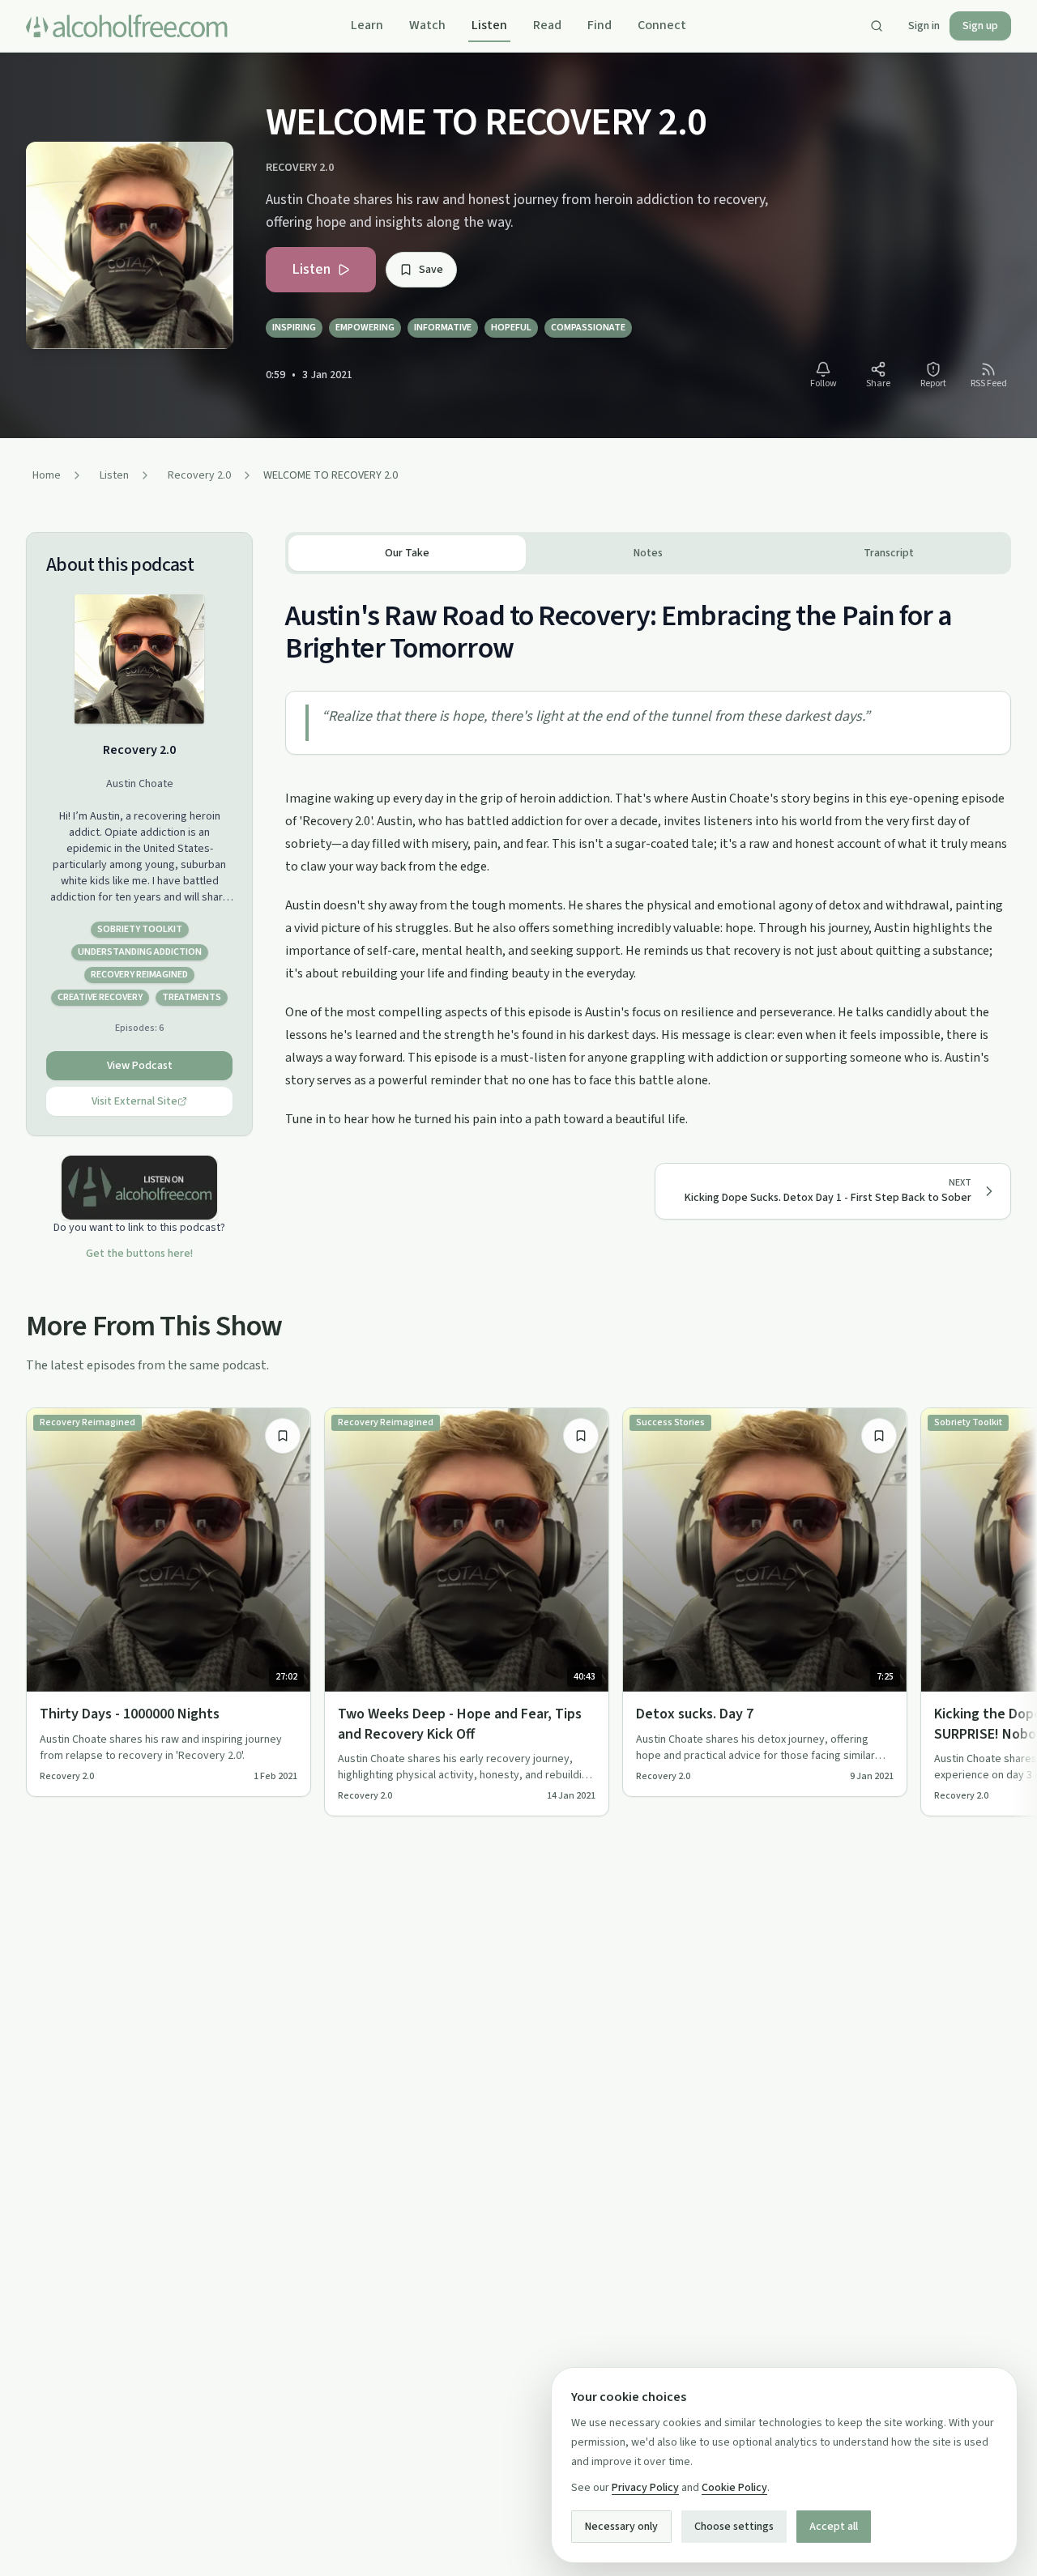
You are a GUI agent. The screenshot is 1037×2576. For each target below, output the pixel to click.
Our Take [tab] (407, 553)
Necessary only (621, 2527)
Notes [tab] (648, 553)
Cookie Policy (734, 2488)
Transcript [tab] (889, 553)
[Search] (877, 26)
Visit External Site (134, 1101)
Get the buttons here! (139, 1254)
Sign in (924, 26)
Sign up (980, 26)
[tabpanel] (648, 852)
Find (600, 25)
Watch (427, 25)
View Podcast (140, 1066)
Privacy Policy (645, 2488)
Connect (662, 25)
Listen (489, 25)
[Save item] (283, 1436)
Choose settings (734, 2527)
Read (547, 25)
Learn (367, 25)
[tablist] (648, 553)
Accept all (834, 2527)
